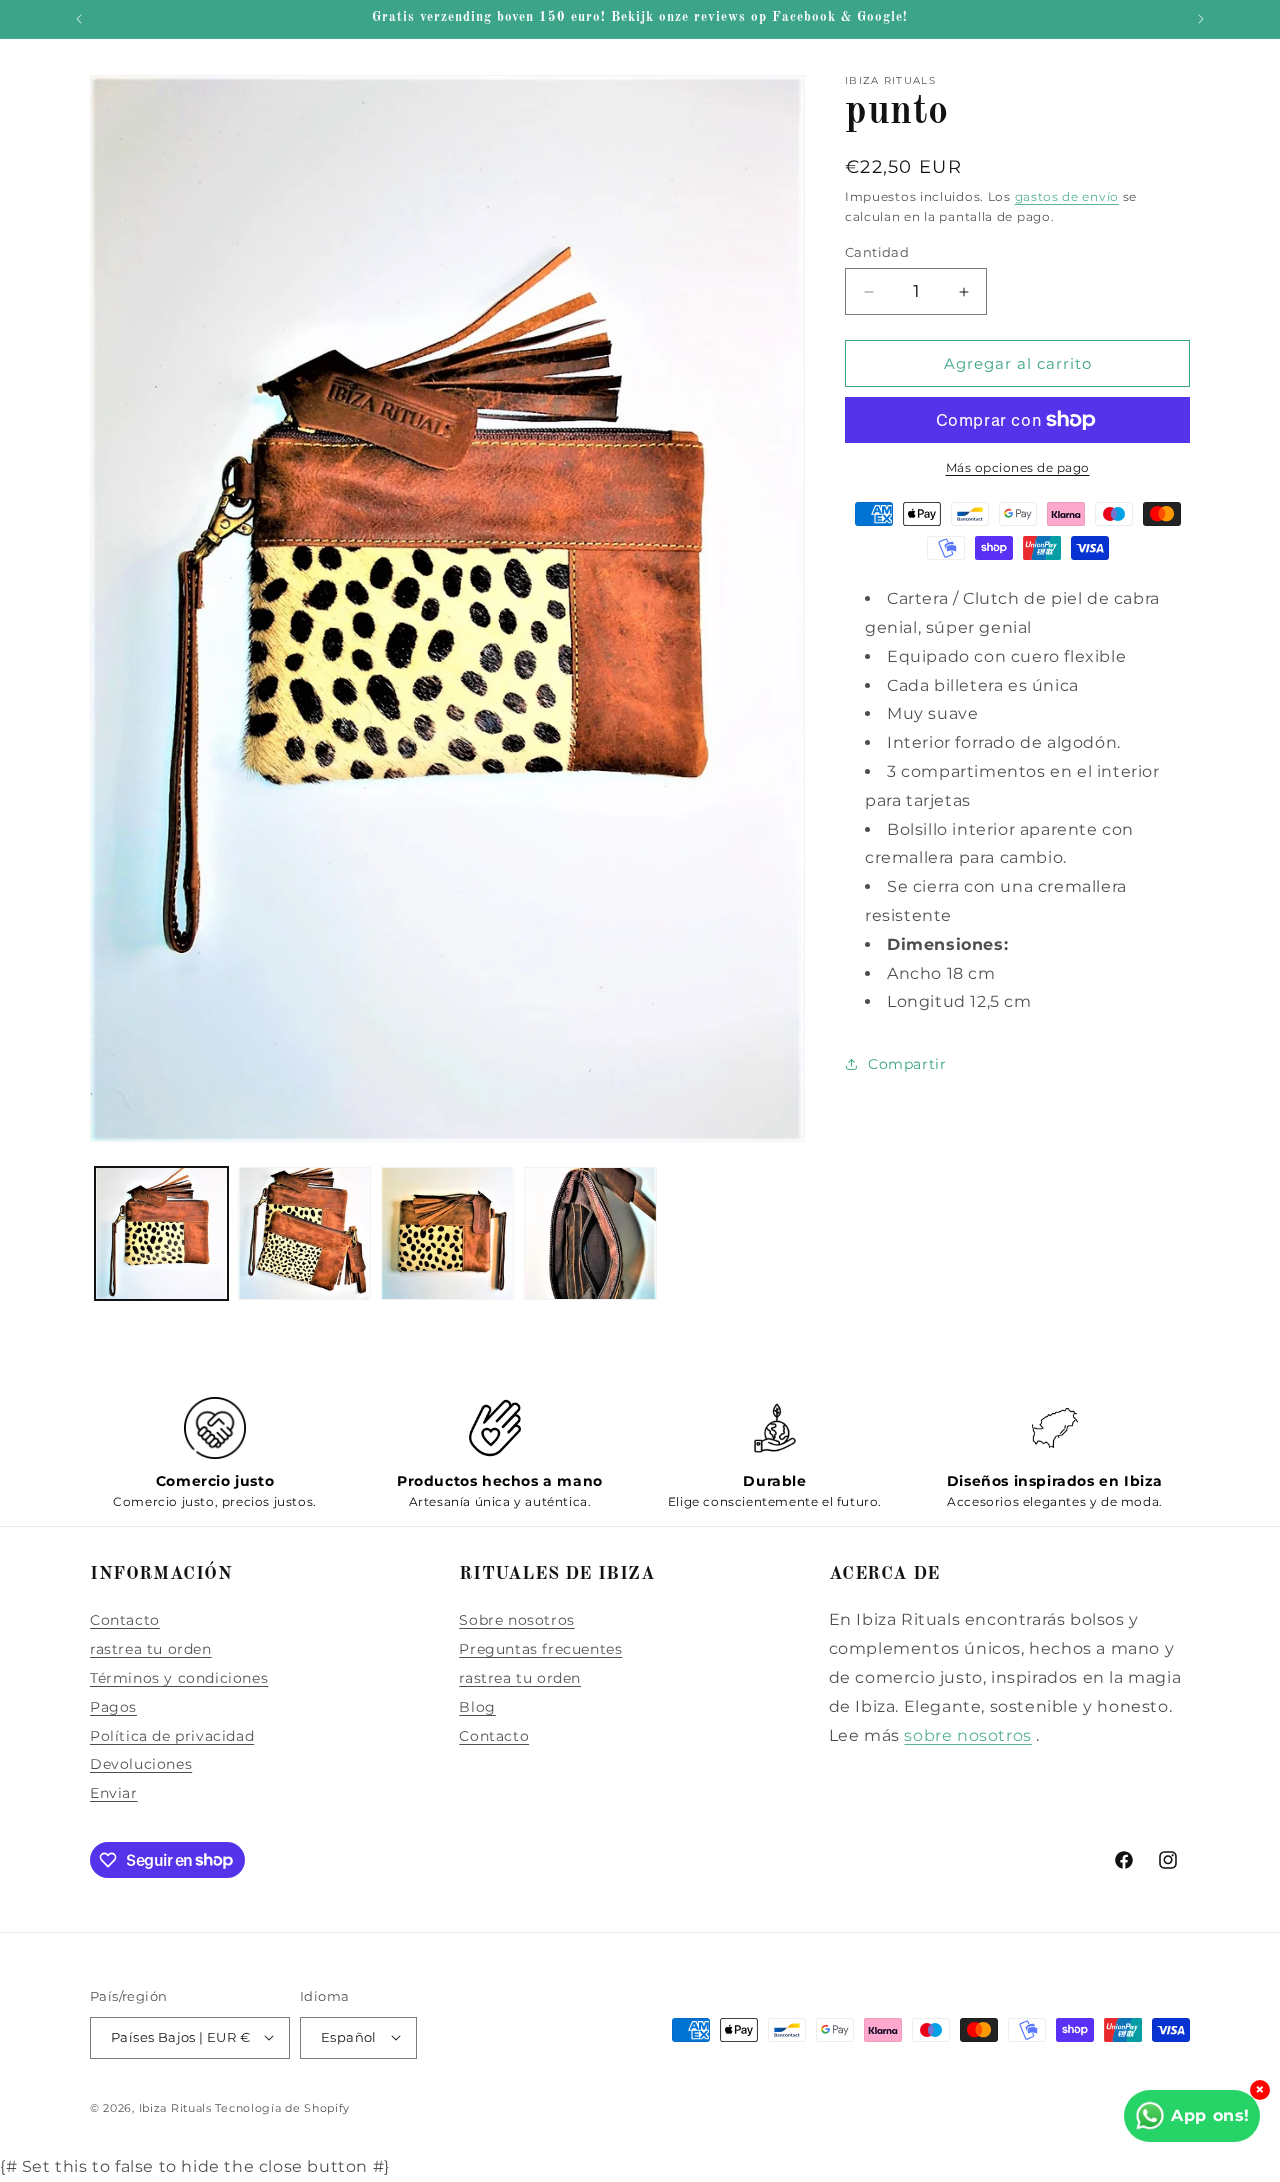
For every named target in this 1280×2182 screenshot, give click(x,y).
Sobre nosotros (516, 1620)
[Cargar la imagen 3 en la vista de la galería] (447, 1233)
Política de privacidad (172, 1735)
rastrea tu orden (151, 1649)
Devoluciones (141, 1764)
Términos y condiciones (179, 1678)
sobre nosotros (967, 1734)
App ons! (1210, 2115)
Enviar (114, 1793)
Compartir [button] (907, 1064)
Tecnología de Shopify (282, 2107)
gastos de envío (1067, 196)
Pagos (113, 1706)
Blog (477, 1706)
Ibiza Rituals (175, 2107)
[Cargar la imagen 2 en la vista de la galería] (304, 1233)
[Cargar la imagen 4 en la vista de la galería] (590, 1233)
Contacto (125, 1620)
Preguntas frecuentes (540, 1649)
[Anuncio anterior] (79, 19)
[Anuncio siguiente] (1201, 19)
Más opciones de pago (1018, 467)
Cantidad (877, 252)
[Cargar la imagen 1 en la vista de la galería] (161, 1233)
